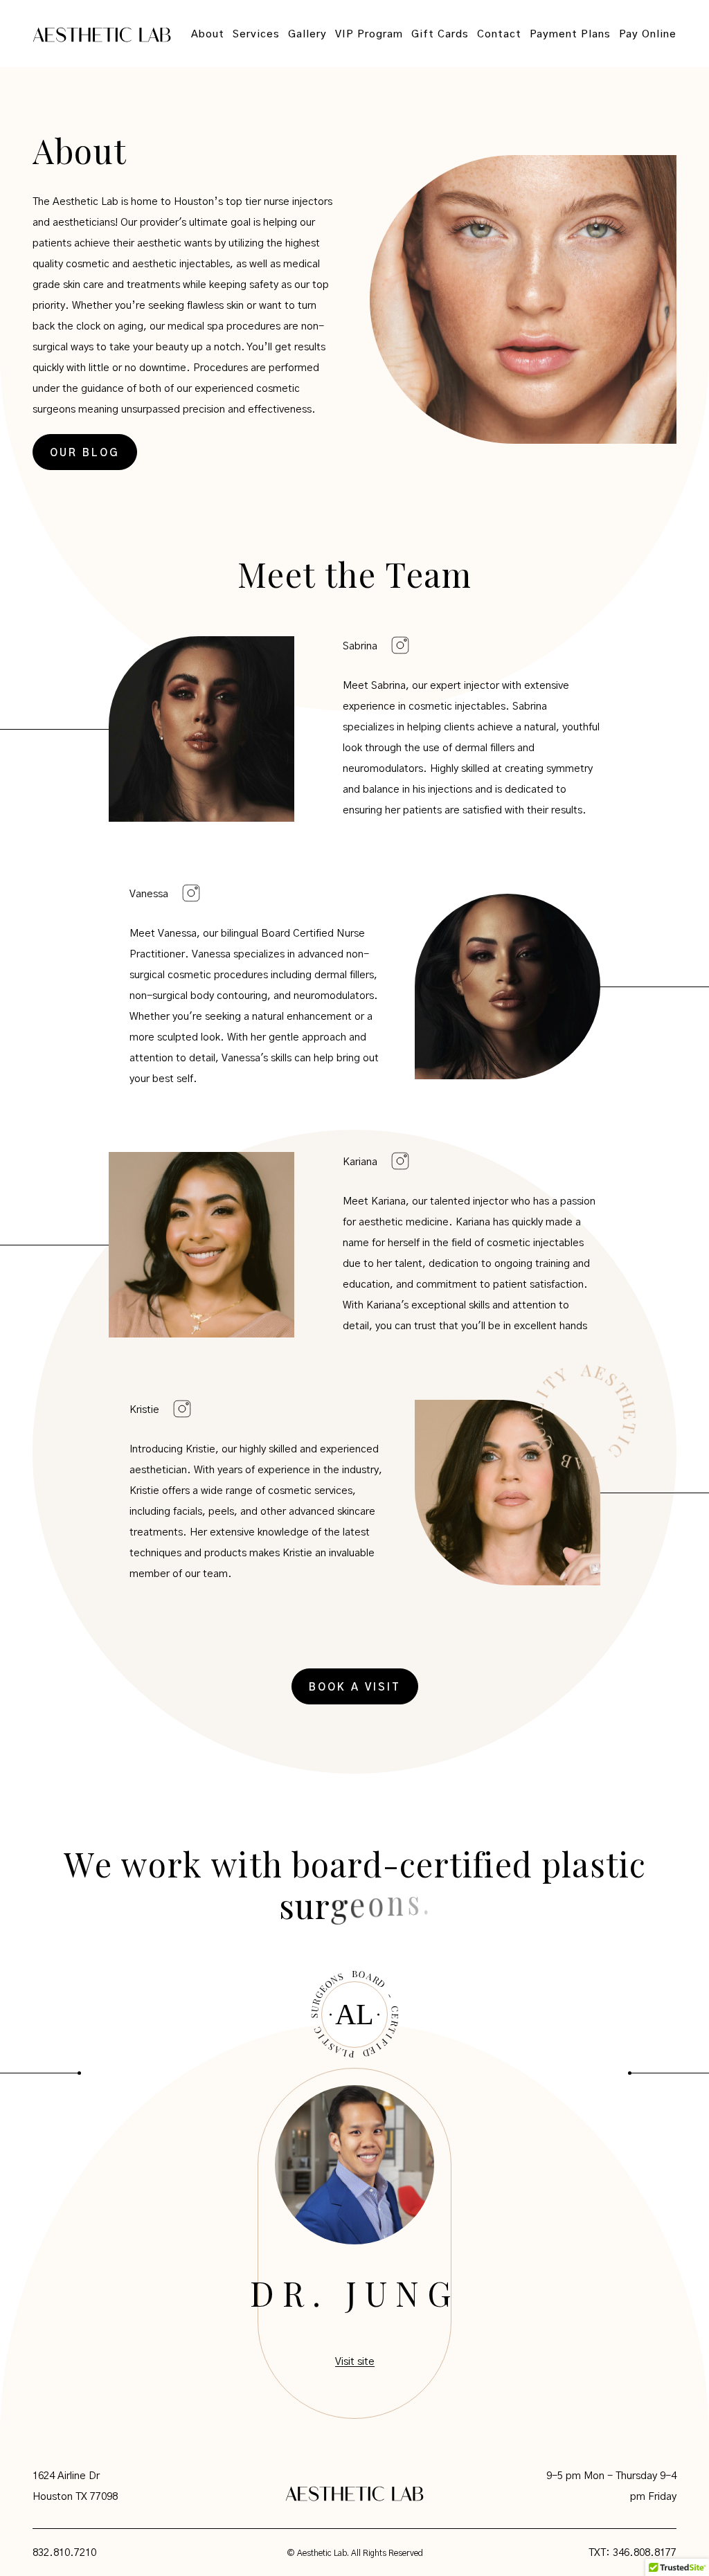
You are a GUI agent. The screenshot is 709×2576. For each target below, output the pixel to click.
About (208, 34)
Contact (499, 34)
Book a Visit (355, 1687)
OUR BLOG (85, 453)
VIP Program (369, 34)
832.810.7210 (64, 2553)
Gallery (307, 34)
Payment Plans (570, 34)
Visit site (355, 2362)
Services (256, 34)
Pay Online (648, 34)
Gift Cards (440, 34)
